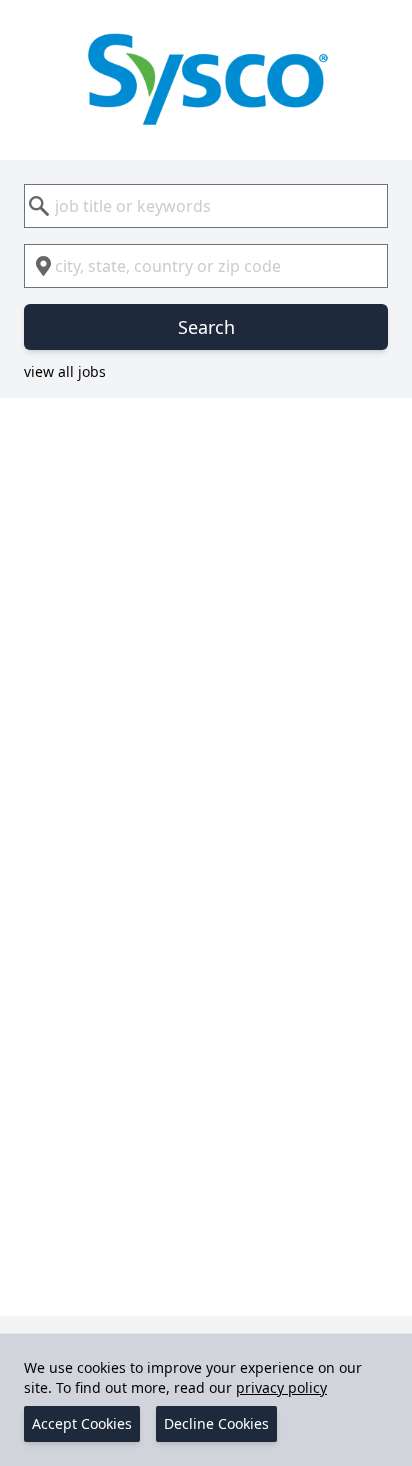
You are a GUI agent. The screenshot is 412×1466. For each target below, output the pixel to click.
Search (206, 327)
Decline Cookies (216, 1423)
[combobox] (206, 206)
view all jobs (65, 371)
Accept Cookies (82, 1423)
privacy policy (281, 1387)
